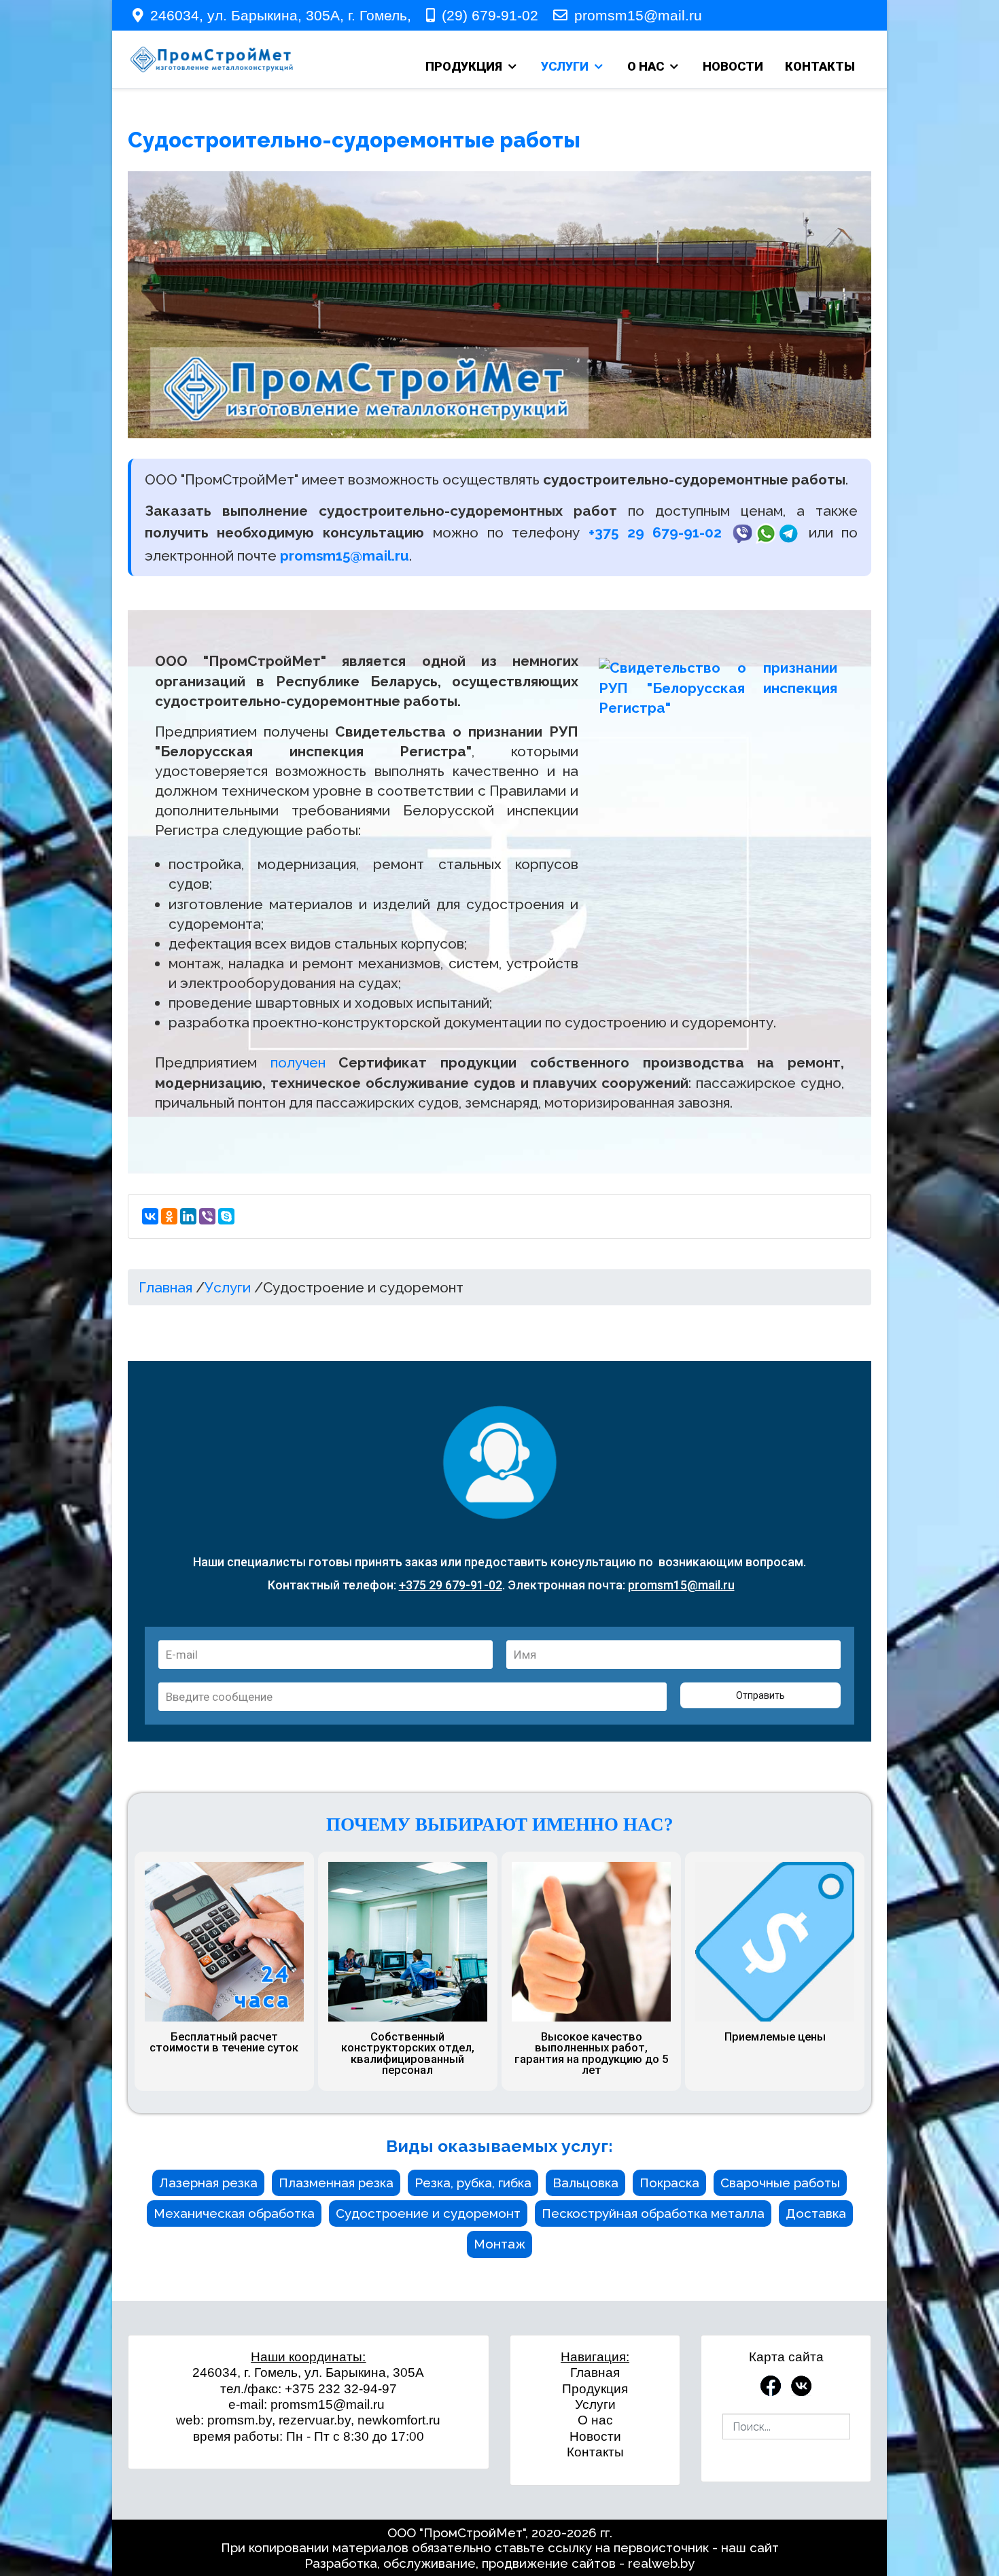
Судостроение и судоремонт (428, 2213)
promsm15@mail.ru (638, 15)
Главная (595, 2372)
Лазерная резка (208, 2183)
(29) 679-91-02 (490, 15)
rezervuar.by (315, 2420)
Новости (595, 2436)
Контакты (595, 2452)
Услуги (595, 2404)
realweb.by (661, 2563)
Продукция (595, 2389)
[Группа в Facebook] (771, 2384)
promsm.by (240, 2420)
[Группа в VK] (801, 2384)
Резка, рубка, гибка (473, 2183)
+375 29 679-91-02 (655, 532)
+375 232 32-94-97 (341, 2389)
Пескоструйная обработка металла (653, 2213)
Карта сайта (786, 2357)
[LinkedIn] (188, 1216)
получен (298, 1062)
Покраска (669, 2183)
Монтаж (500, 2244)
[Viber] (207, 1216)
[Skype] (226, 1216)
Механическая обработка (234, 2213)
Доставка (816, 2213)
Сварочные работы (780, 2183)
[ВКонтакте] (150, 1216)
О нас (595, 2420)
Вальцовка (585, 2183)
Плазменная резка (336, 2183)
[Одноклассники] (169, 1216)
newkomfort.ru (399, 2420)
